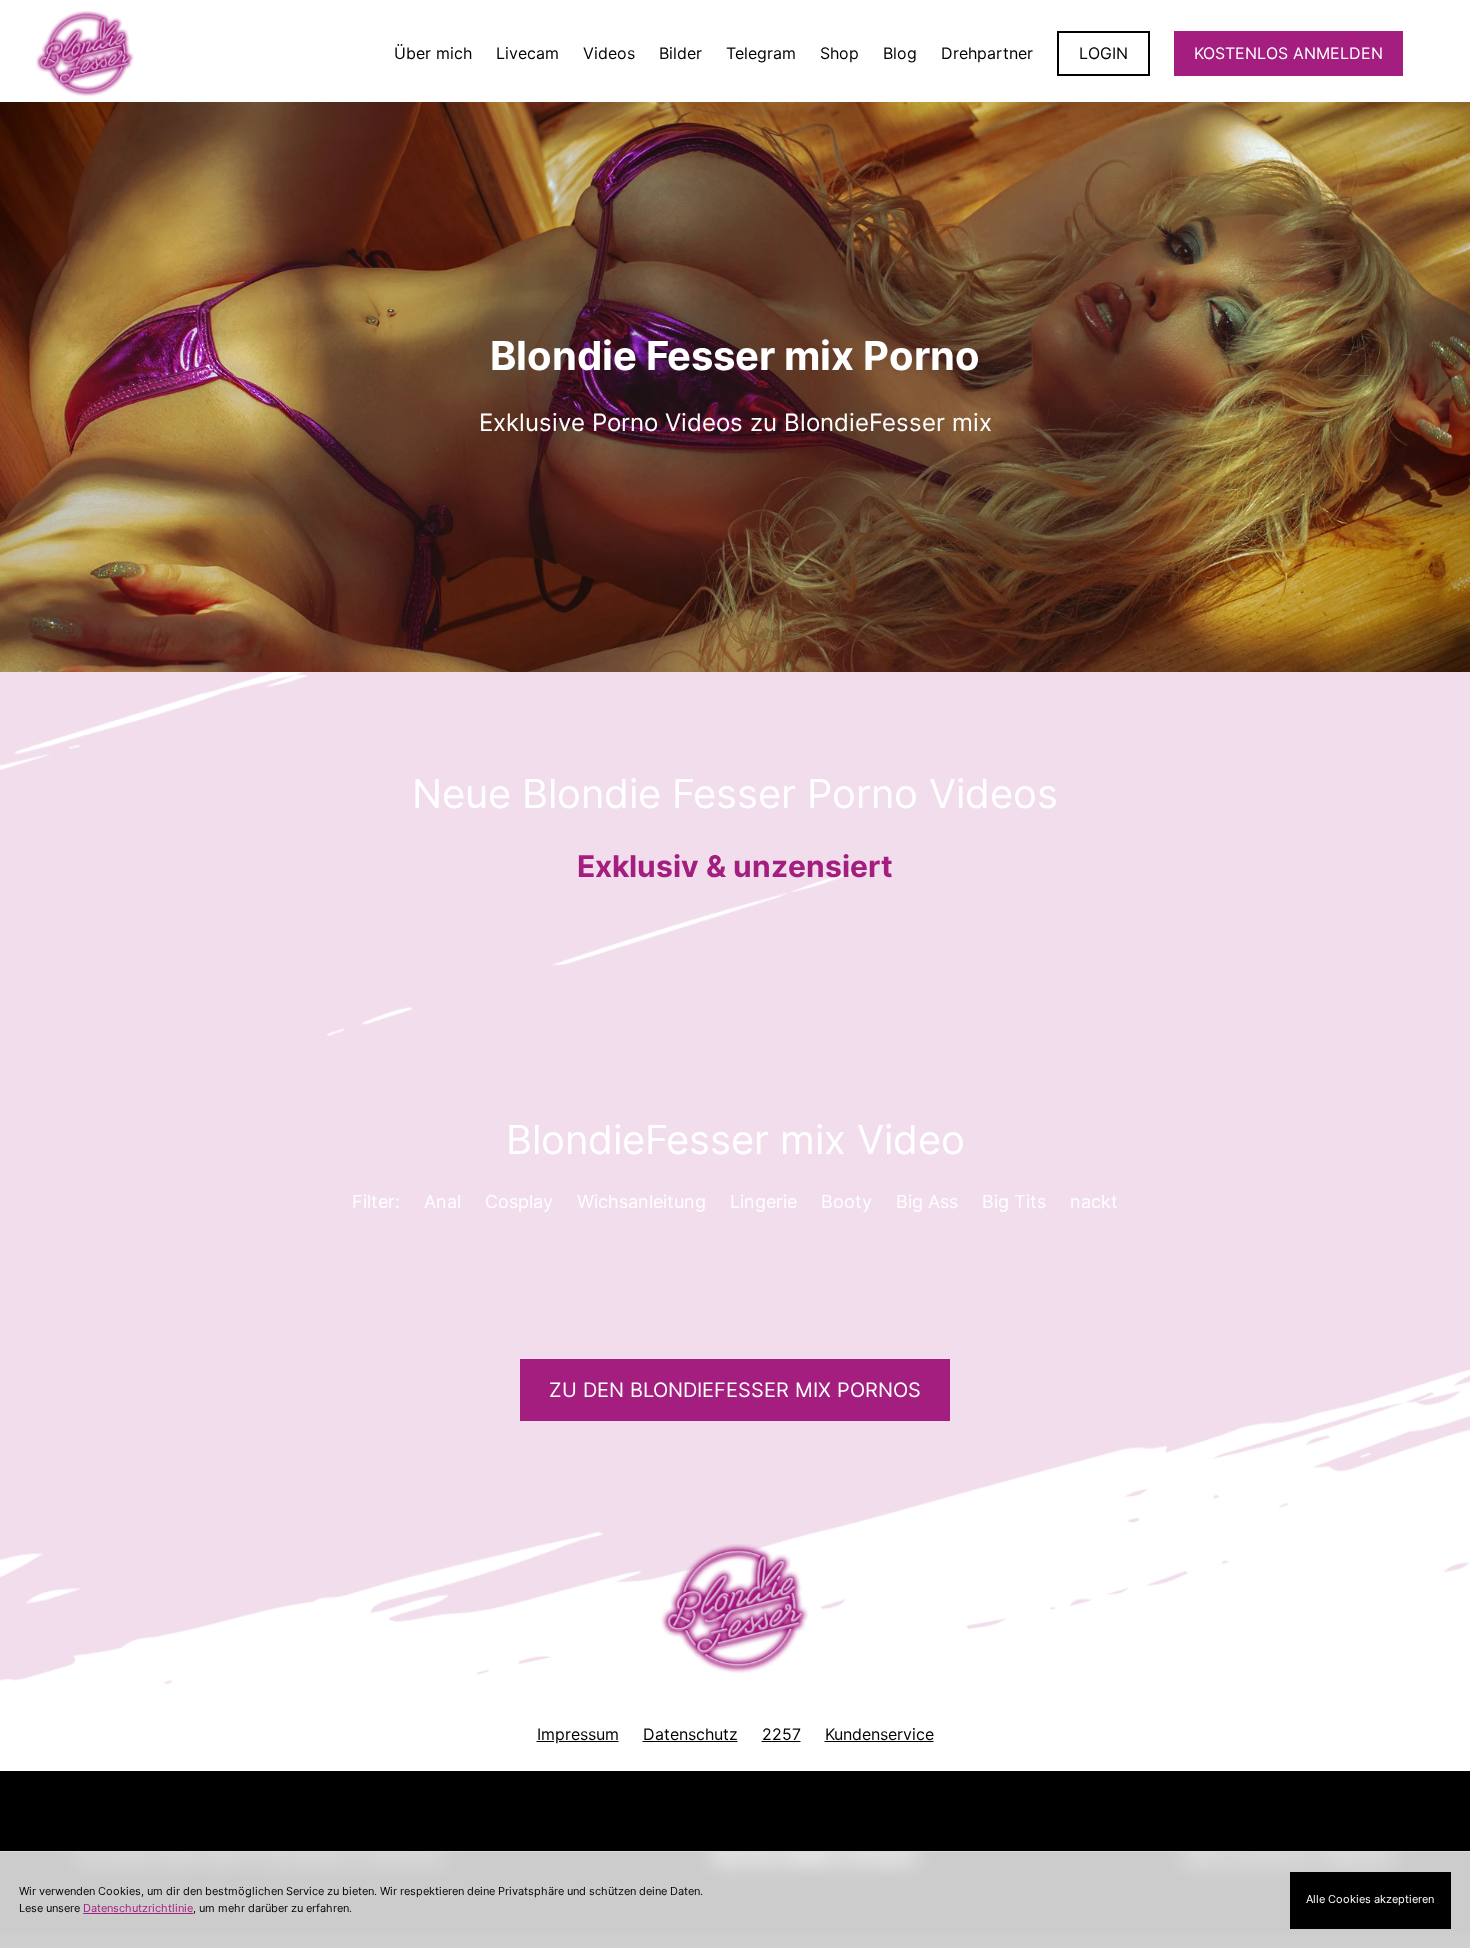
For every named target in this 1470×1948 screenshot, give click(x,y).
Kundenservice (879, 1734)
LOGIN (1103, 53)
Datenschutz (690, 1734)
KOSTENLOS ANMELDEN (1288, 53)
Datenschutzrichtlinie (138, 1908)
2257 (781, 1734)
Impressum (578, 1734)
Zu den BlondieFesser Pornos (735, 1390)
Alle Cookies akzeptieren (1370, 1899)
